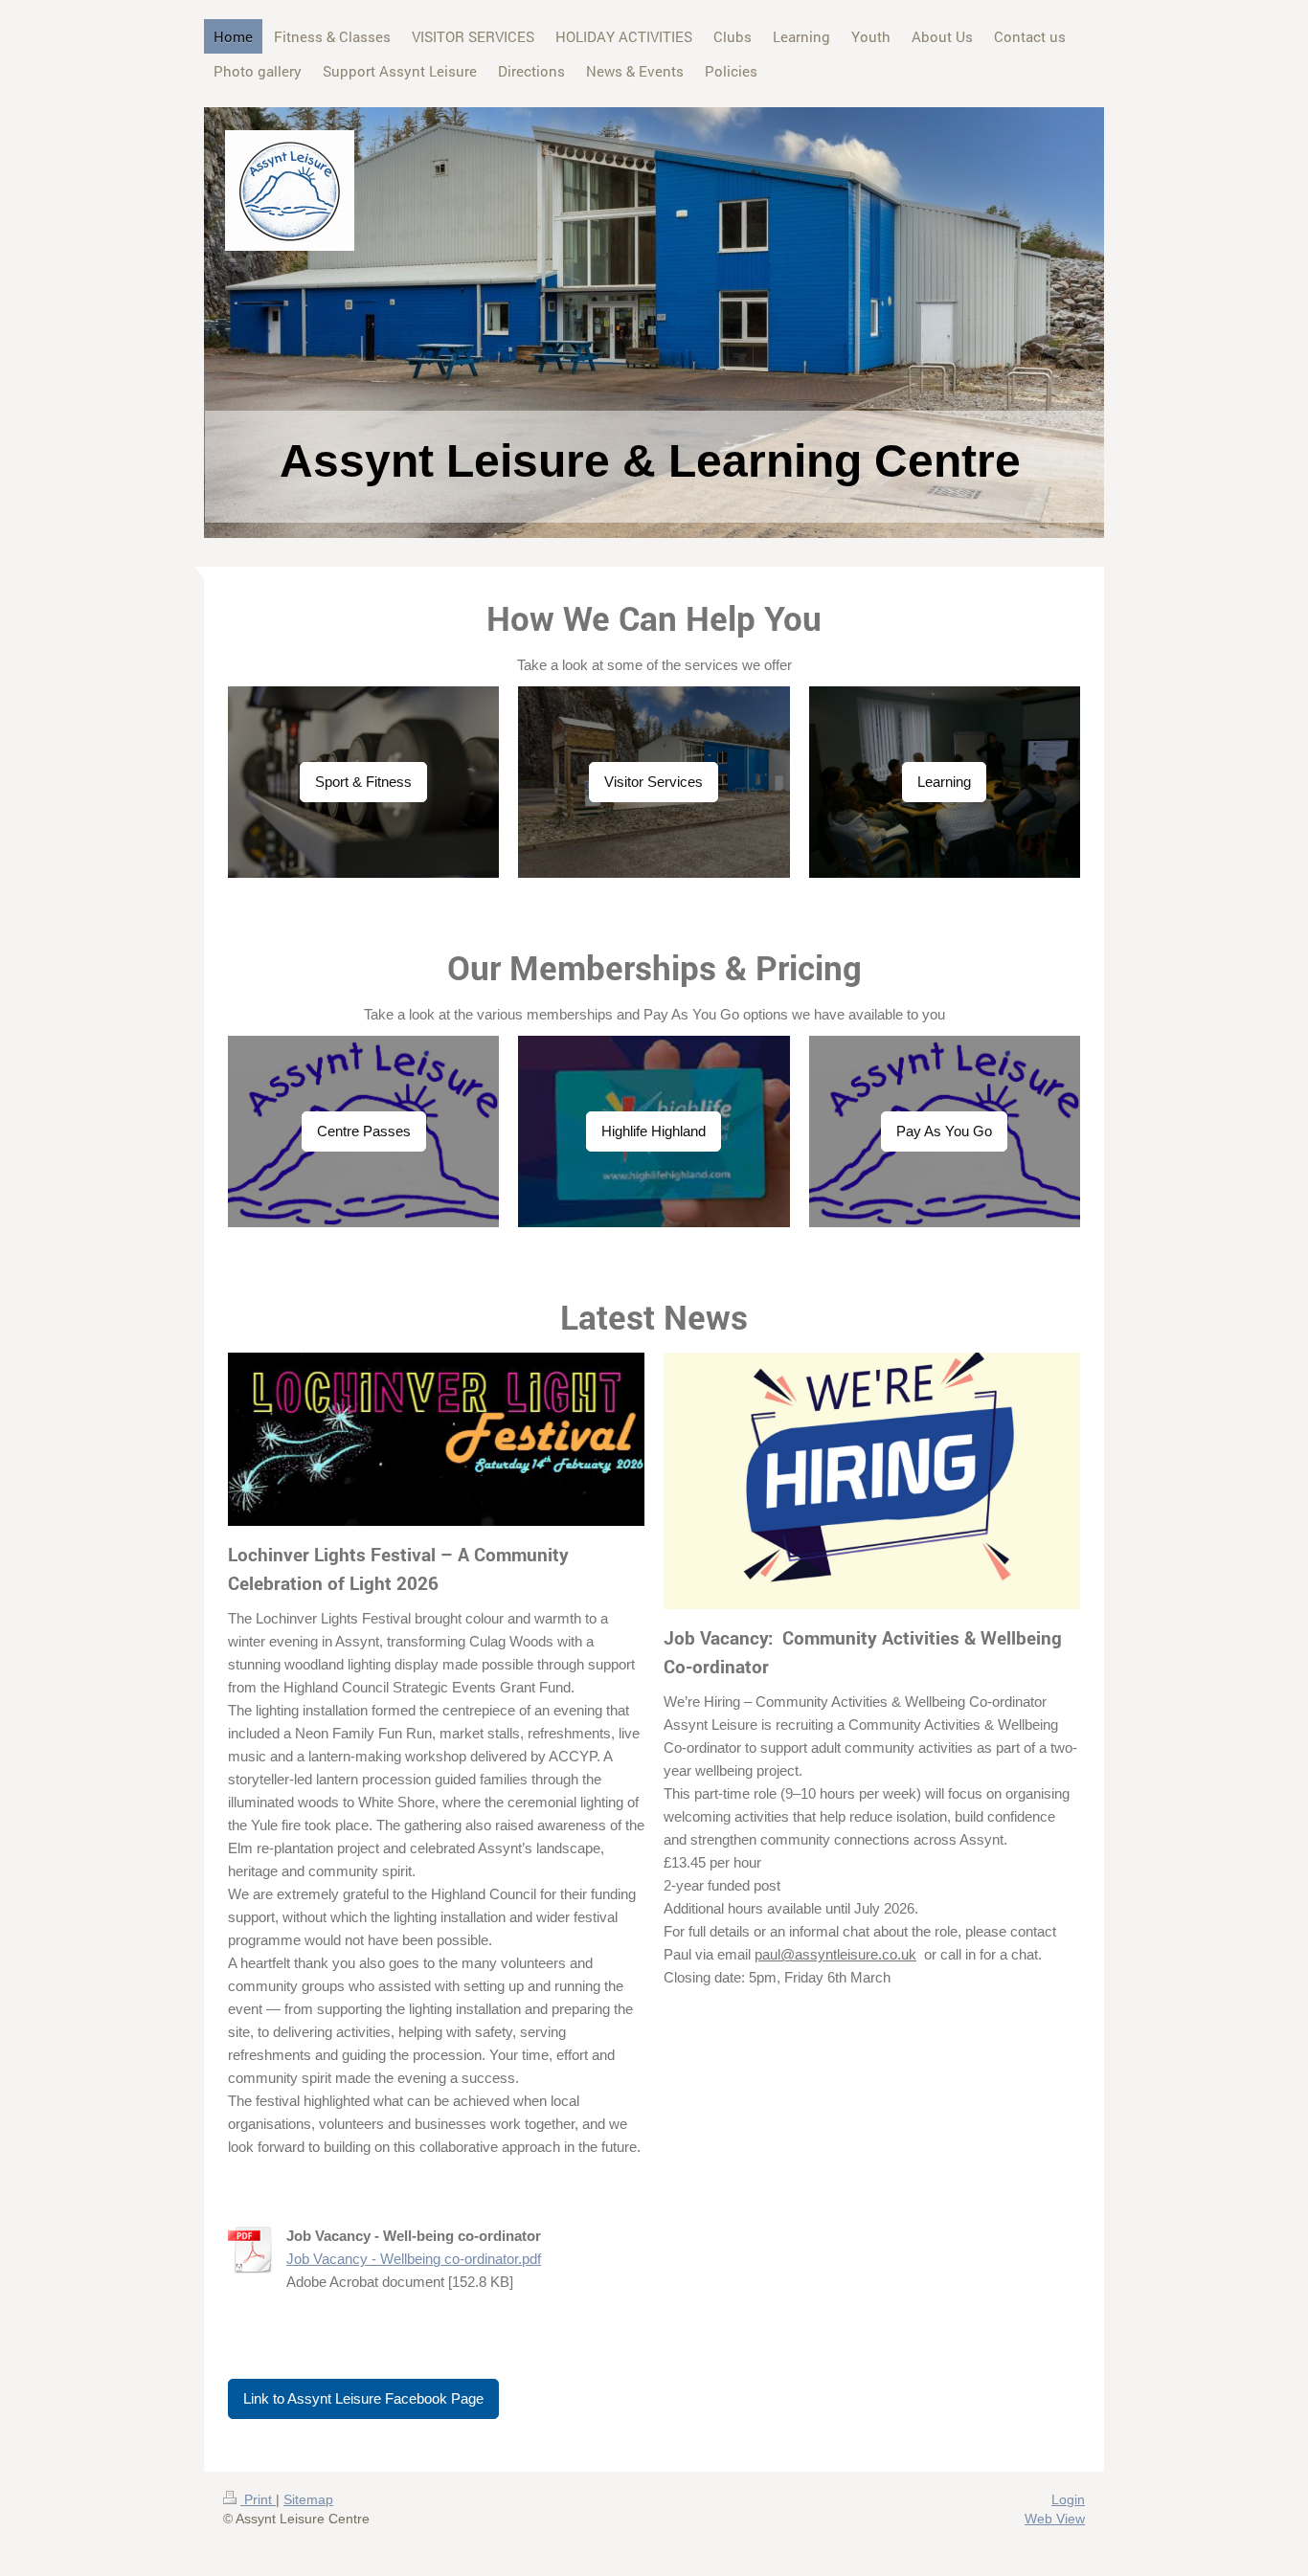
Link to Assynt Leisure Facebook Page (363, 2398)
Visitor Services (654, 782)
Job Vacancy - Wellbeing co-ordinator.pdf (414, 2259)
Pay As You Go (944, 1131)
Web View (1055, 2519)
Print (258, 2499)
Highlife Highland (654, 1131)
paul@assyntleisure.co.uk (835, 1954)
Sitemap (308, 2499)
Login (1068, 2499)
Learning (944, 782)
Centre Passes (364, 1131)
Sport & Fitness (363, 782)
